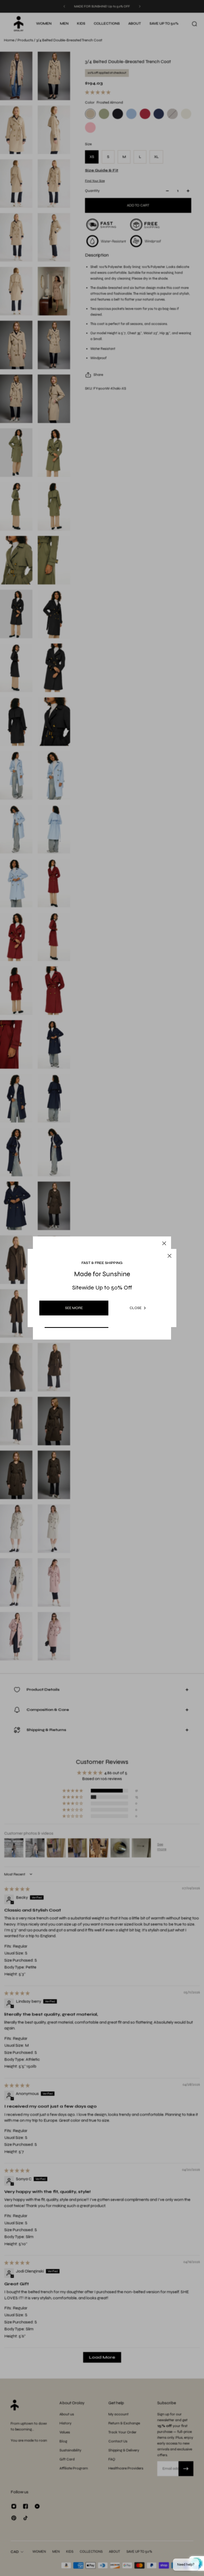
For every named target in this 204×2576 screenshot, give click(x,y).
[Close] (164, 1243)
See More (74, 1308)
